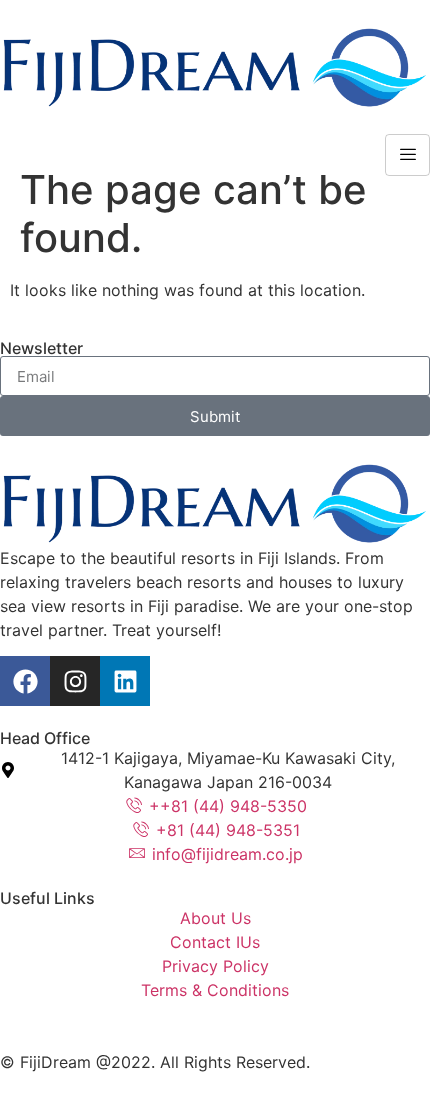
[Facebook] (25, 681)
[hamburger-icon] (407, 155)
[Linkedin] (125, 681)
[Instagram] (75, 681)
